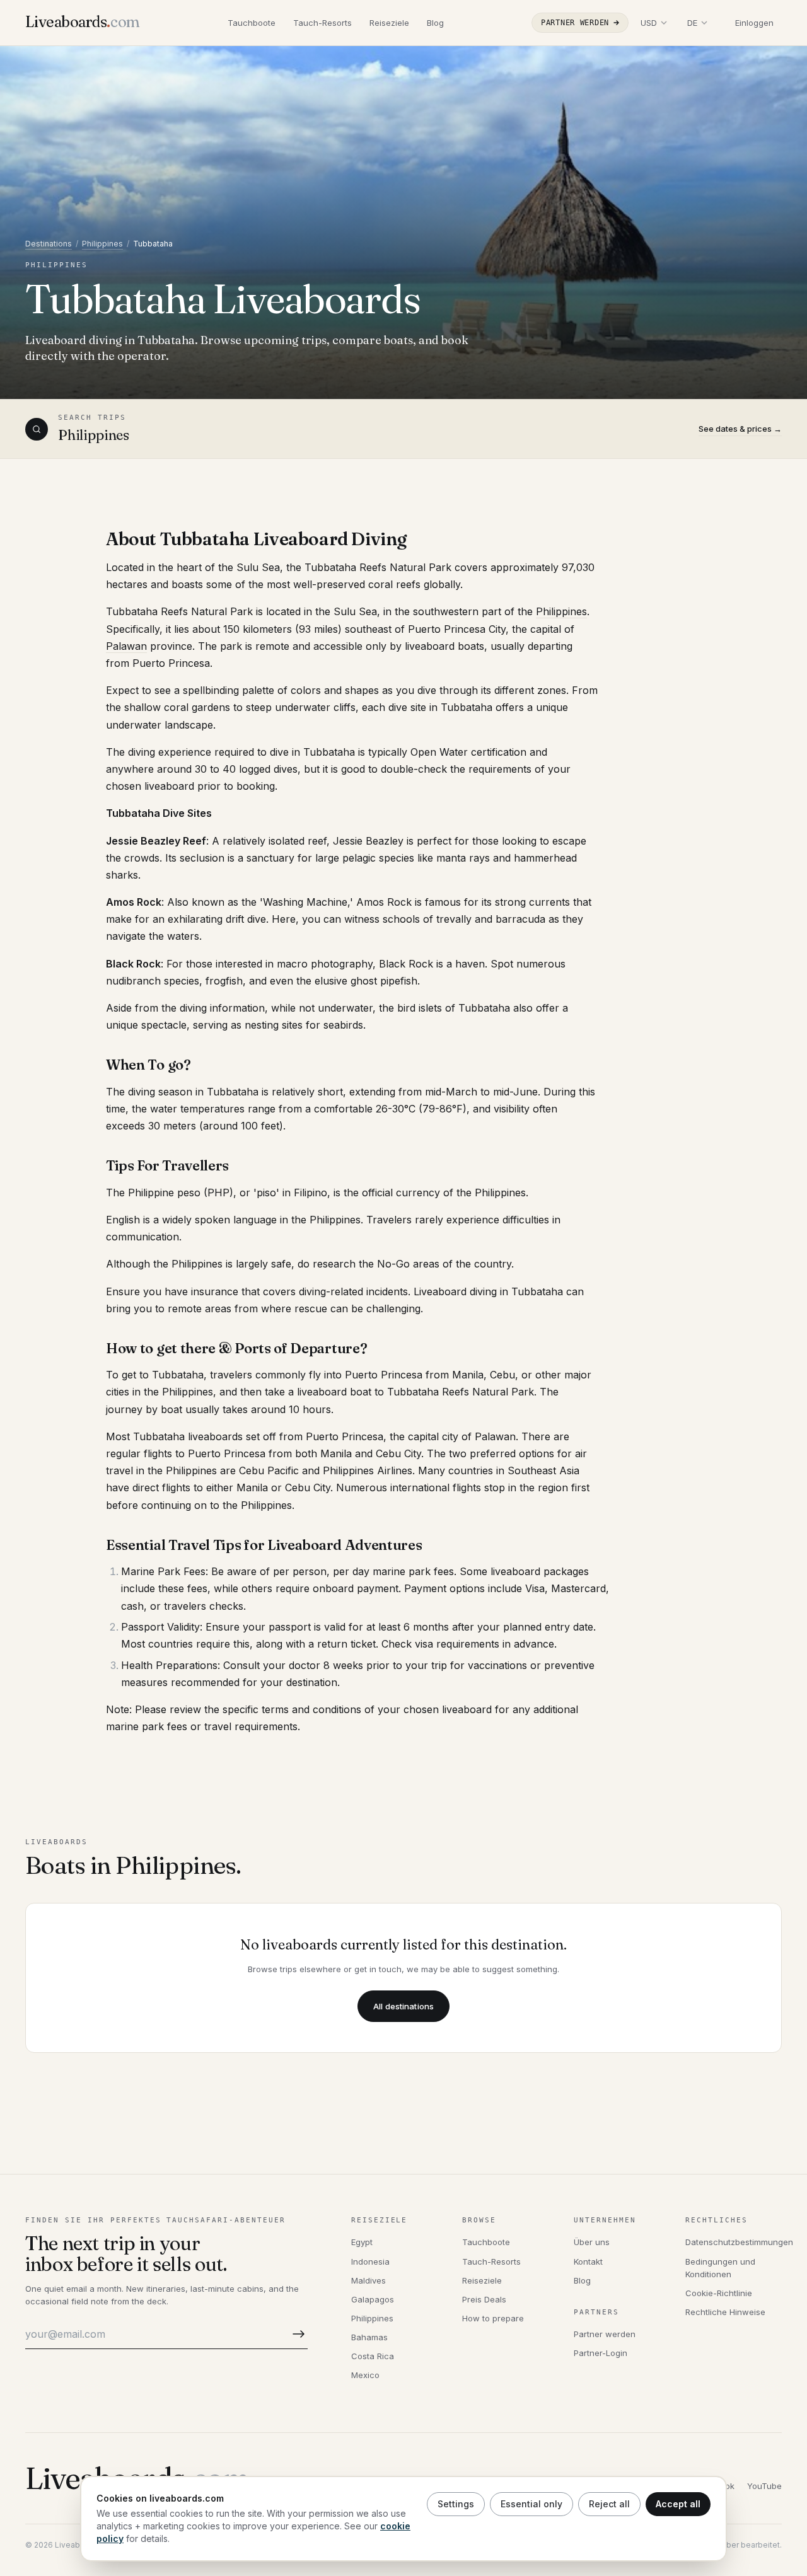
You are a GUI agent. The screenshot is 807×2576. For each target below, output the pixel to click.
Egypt (362, 2242)
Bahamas (369, 2337)
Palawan (126, 646)
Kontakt (588, 2261)
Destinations (49, 244)
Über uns (592, 2242)
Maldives (369, 2280)
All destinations (403, 2006)
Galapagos (373, 2299)
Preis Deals (484, 2299)
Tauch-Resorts (322, 23)
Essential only (531, 2504)
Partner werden (575, 23)
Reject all (609, 2504)
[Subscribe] (296, 2334)
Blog (435, 23)
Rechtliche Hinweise (725, 2312)
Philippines (102, 244)
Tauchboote (252, 23)
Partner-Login (601, 2353)
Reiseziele (389, 23)
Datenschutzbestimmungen (739, 2242)
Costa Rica (373, 2356)
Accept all (678, 2504)
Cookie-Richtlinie (719, 2293)
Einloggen (754, 23)
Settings (456, 2504)
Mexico (365, 2375)
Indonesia (370, 2261)
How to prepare (493, 2318)
